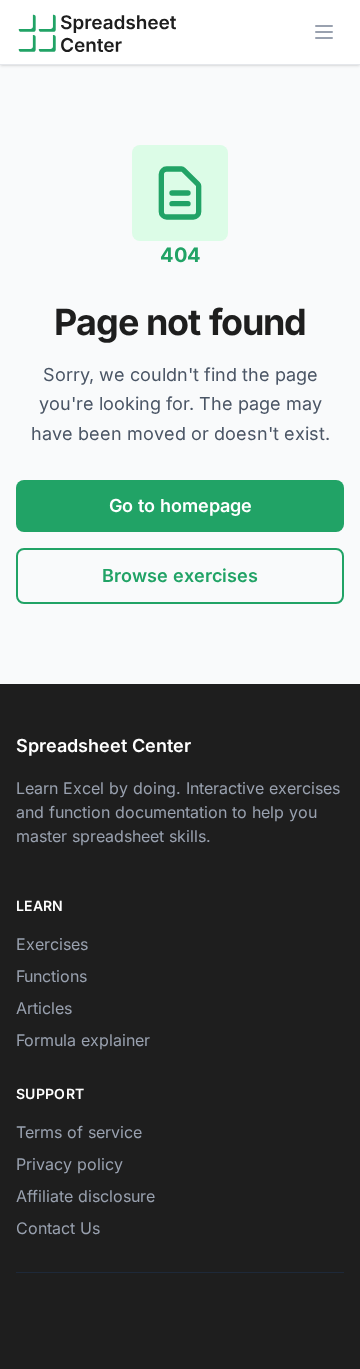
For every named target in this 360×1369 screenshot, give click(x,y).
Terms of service (79, 1132)
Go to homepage (180, 505)
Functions (51, 976)
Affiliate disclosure (85, 1196)
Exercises (52, 944)
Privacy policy (69, 1164)
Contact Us (58, 1228)
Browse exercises (180, 575)
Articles (44, 1008)
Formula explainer (83, 1040)
